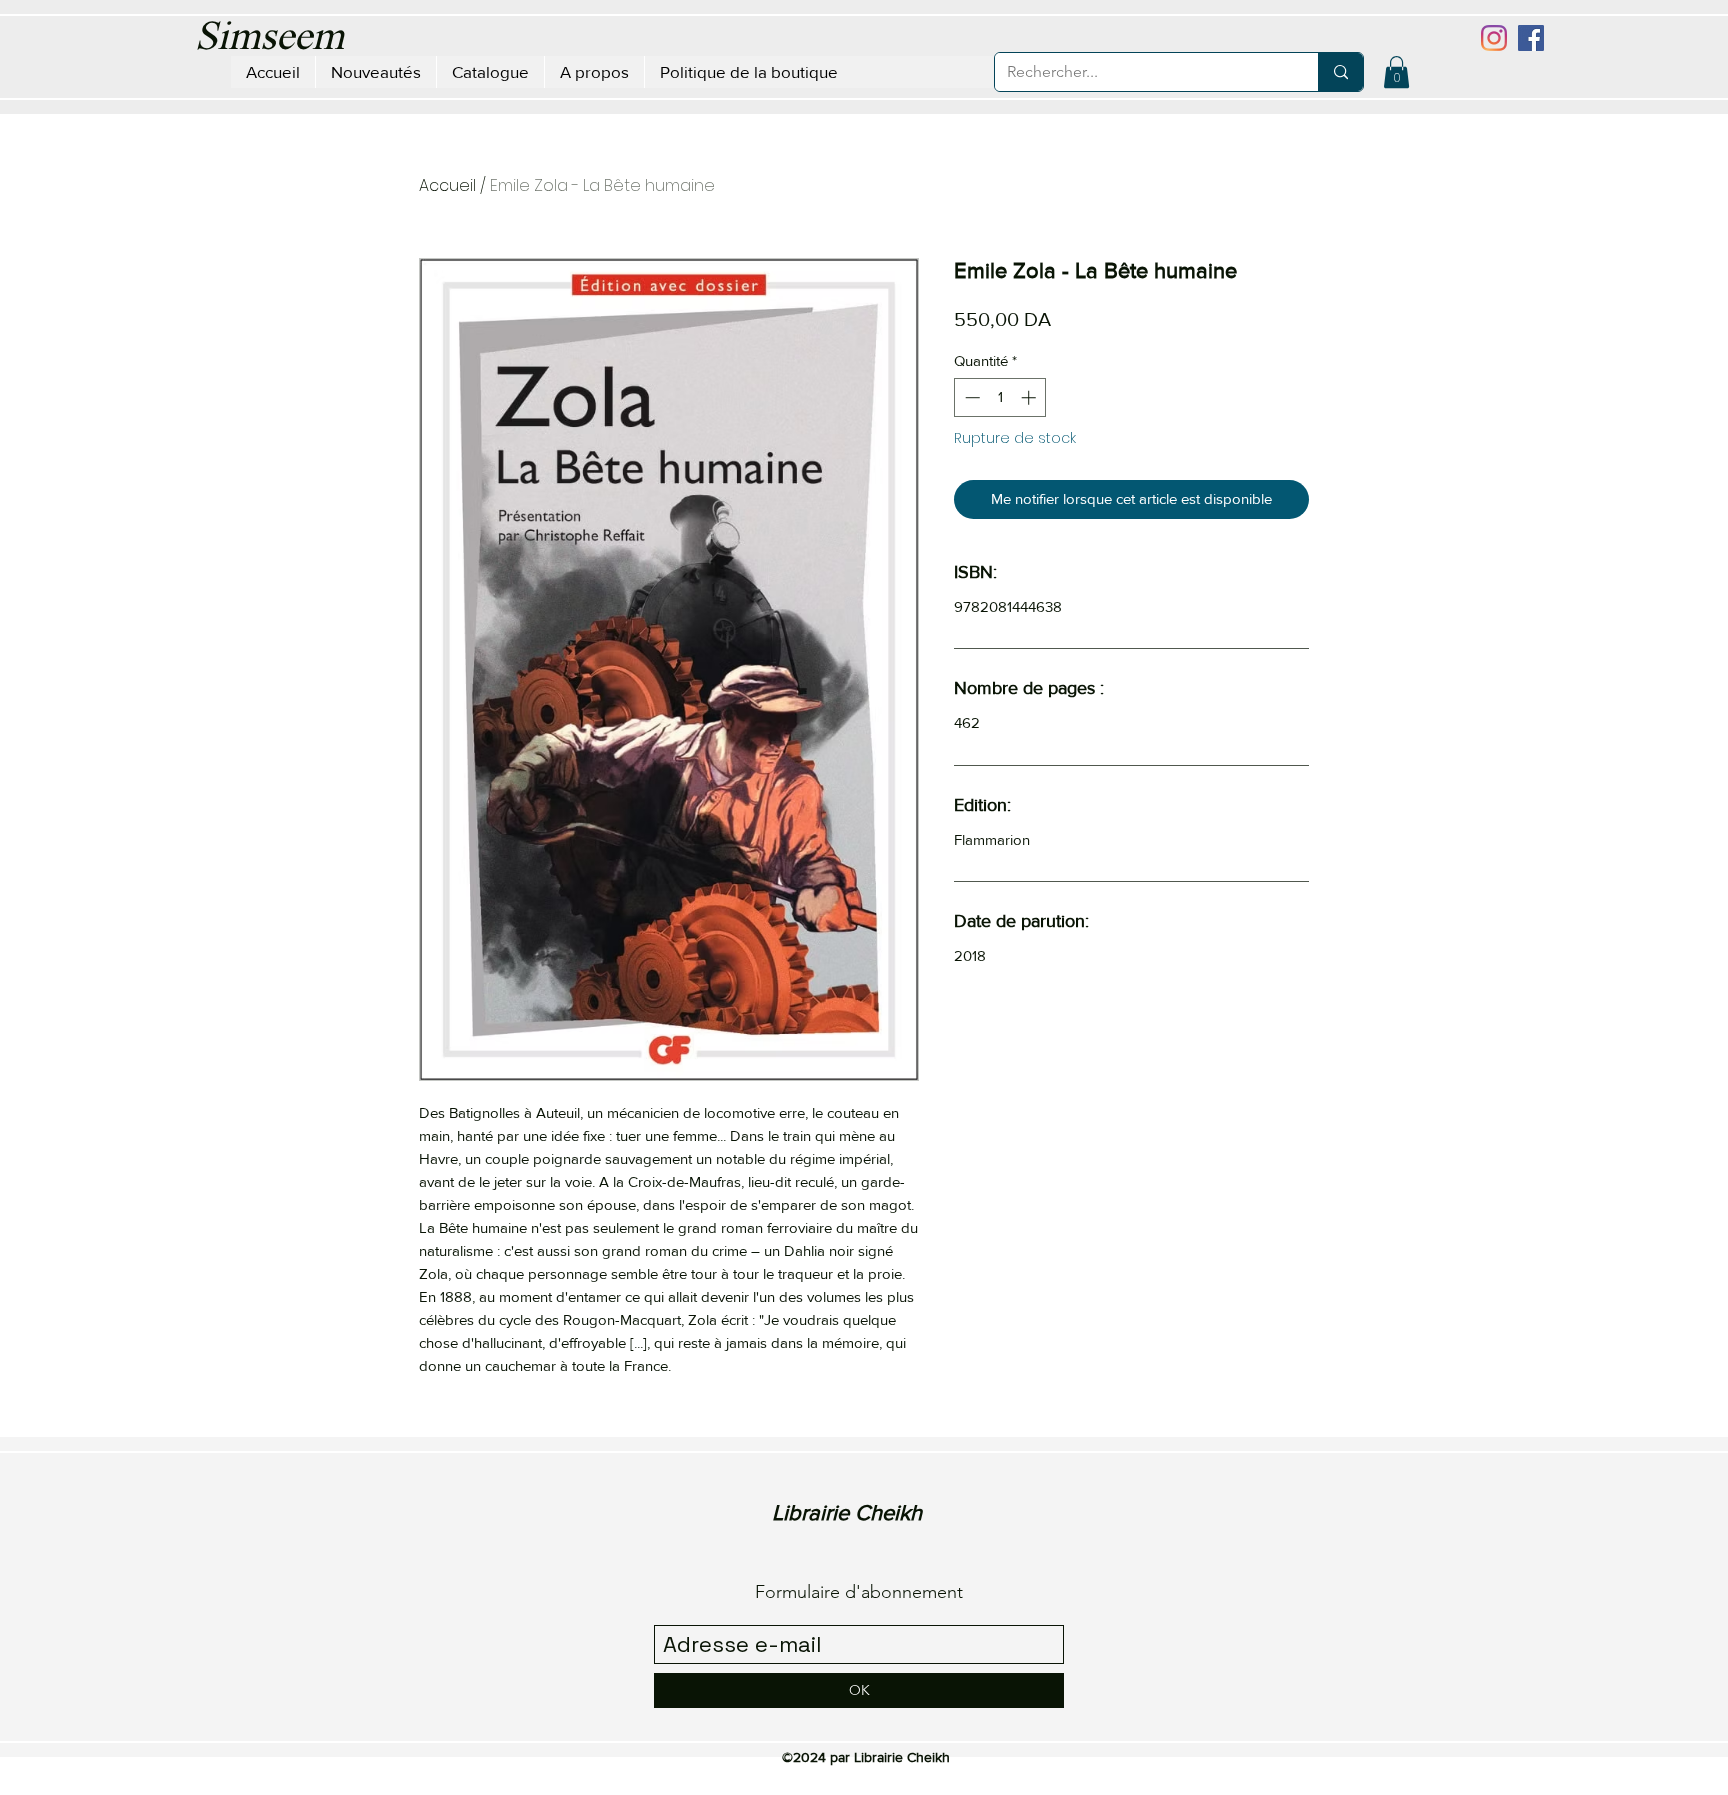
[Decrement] (970, 397)
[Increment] (1030, 397)
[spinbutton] (1000, 397)
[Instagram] (1494, 38)
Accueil (447, 185)
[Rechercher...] (1340, 72)
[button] (1396, 72)
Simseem (269, 39)
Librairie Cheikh (847, 1512)
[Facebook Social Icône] (1531, 38)
